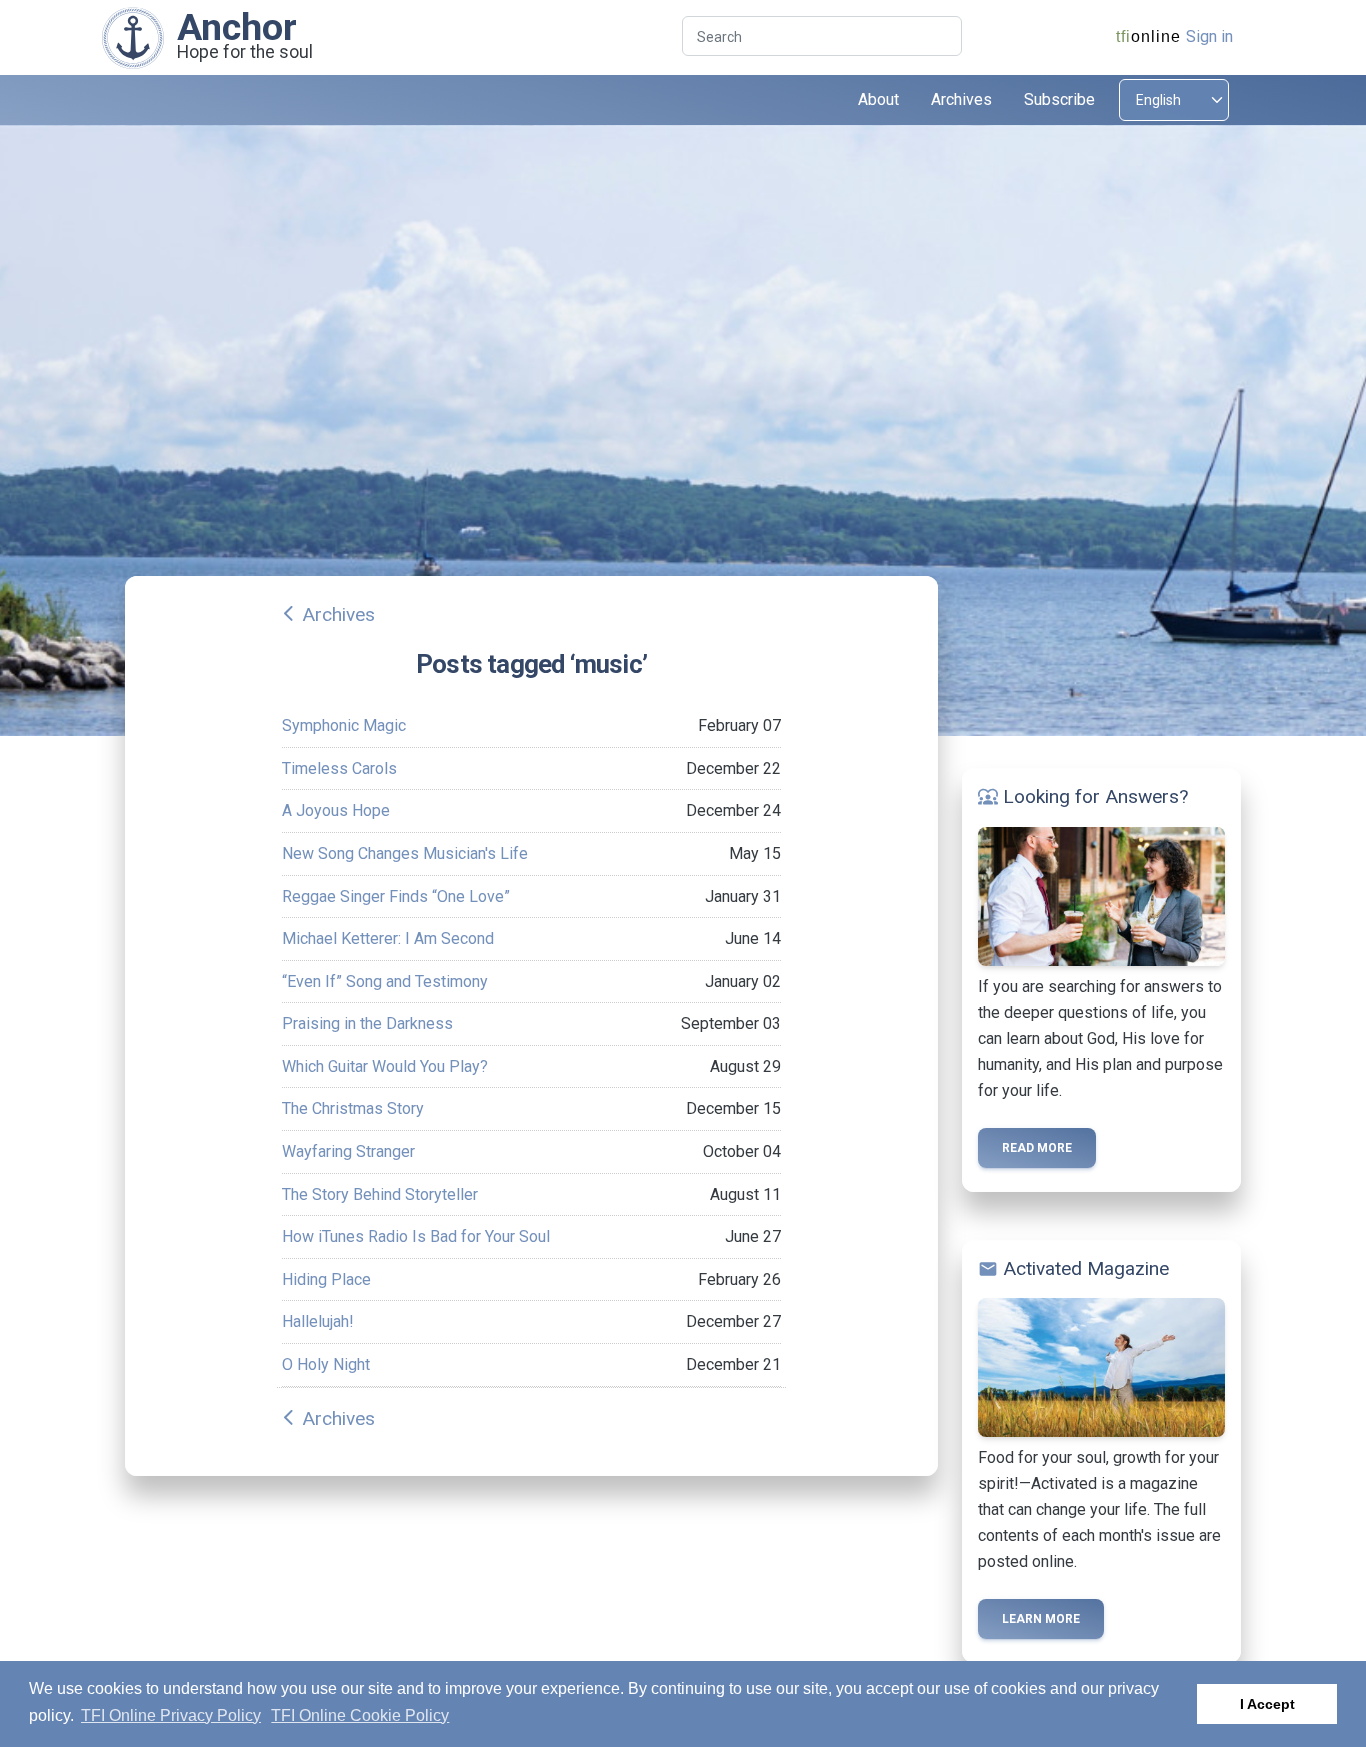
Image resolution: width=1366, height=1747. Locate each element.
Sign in (1209, 36)
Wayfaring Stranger (348, 1151)
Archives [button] (961, 99)
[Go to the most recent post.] (133, 36)
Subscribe (1059, 99)
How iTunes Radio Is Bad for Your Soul (416, 1236)
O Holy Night (326, 1364)
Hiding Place (326, 1279)
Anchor (237, 27)
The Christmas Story (353, 1108)
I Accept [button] (1267, 1704)
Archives (338, 614)
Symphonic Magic (344, 725)
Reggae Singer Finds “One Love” (396, 896)
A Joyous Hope (336, 810)
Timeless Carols (339, 768)
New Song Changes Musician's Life (405, 853)
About (878, 99)
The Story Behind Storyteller (380, 1194)
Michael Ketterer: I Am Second (388, 938)
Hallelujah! (318, 1321)
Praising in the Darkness (367, 1023)
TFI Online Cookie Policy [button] (360, 1715)
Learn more (1041, 1619)
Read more (1037, 1148)
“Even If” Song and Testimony (385, 981)
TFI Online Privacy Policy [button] (171, 1715)
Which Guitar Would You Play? (385, 1066)
